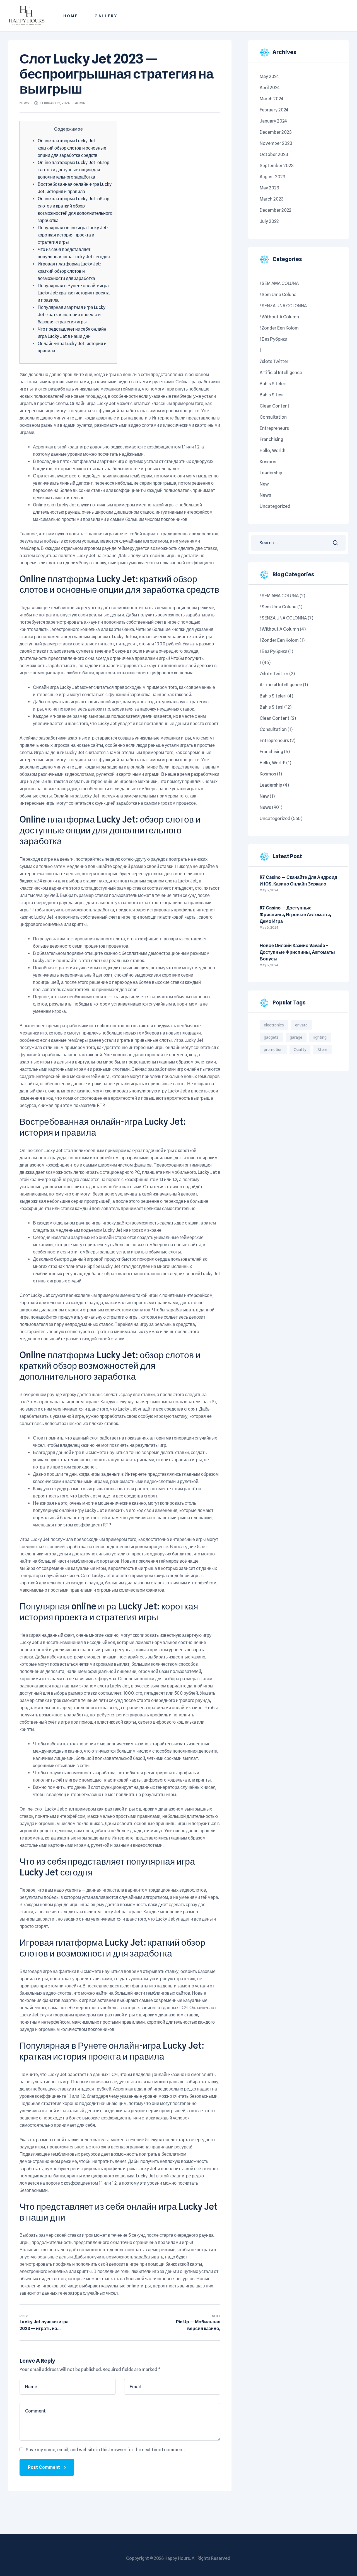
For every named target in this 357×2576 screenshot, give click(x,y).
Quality (300, 1050)
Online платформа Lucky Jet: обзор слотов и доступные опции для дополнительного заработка (73, 170)
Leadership (271, 473)
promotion (273, 1050)
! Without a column (279, 317)
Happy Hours (177, 2558)
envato (301, 1025)
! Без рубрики (273, 339)
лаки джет (158, 1905)
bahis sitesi (272, 395)
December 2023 (276, 132)
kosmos (268, 462)
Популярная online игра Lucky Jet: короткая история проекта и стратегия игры (73, 235)
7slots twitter (274, 361)
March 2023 (272, 199)
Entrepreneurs (274, 428)
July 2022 (269, 221)
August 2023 (272, 177)
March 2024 (272, 99)
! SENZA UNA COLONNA (283, 306)
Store (322, 1050)
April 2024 (270, 88)
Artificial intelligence (281, 373)
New (264, 484)
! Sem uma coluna (278, 295)
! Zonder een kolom (279, 328)
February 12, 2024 (55, 103)
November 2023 (276, 143)
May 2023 (269, 188)
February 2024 (274, 110)
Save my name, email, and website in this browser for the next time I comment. (105, 2450)
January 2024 (273, 121)
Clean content (275, 406)
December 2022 (275, 210)
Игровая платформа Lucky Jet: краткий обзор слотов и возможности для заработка (69, 271)
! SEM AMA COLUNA (279, 283)
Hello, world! (272, 451)
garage (296, 1037)
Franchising (271, 439)
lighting (320, 1037)
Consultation (273, 417)
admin (80, 103)
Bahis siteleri (273, 384)
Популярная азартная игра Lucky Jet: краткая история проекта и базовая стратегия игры (72, 315)
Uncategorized (275, 506)
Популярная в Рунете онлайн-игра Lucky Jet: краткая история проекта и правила (74, 293)
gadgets (271, 1037)
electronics (274, 1025)
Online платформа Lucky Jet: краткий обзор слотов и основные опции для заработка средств (72, 148)
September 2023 (277, 166)
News (24, 103)
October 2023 (274, 154)
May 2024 (269, 76)
